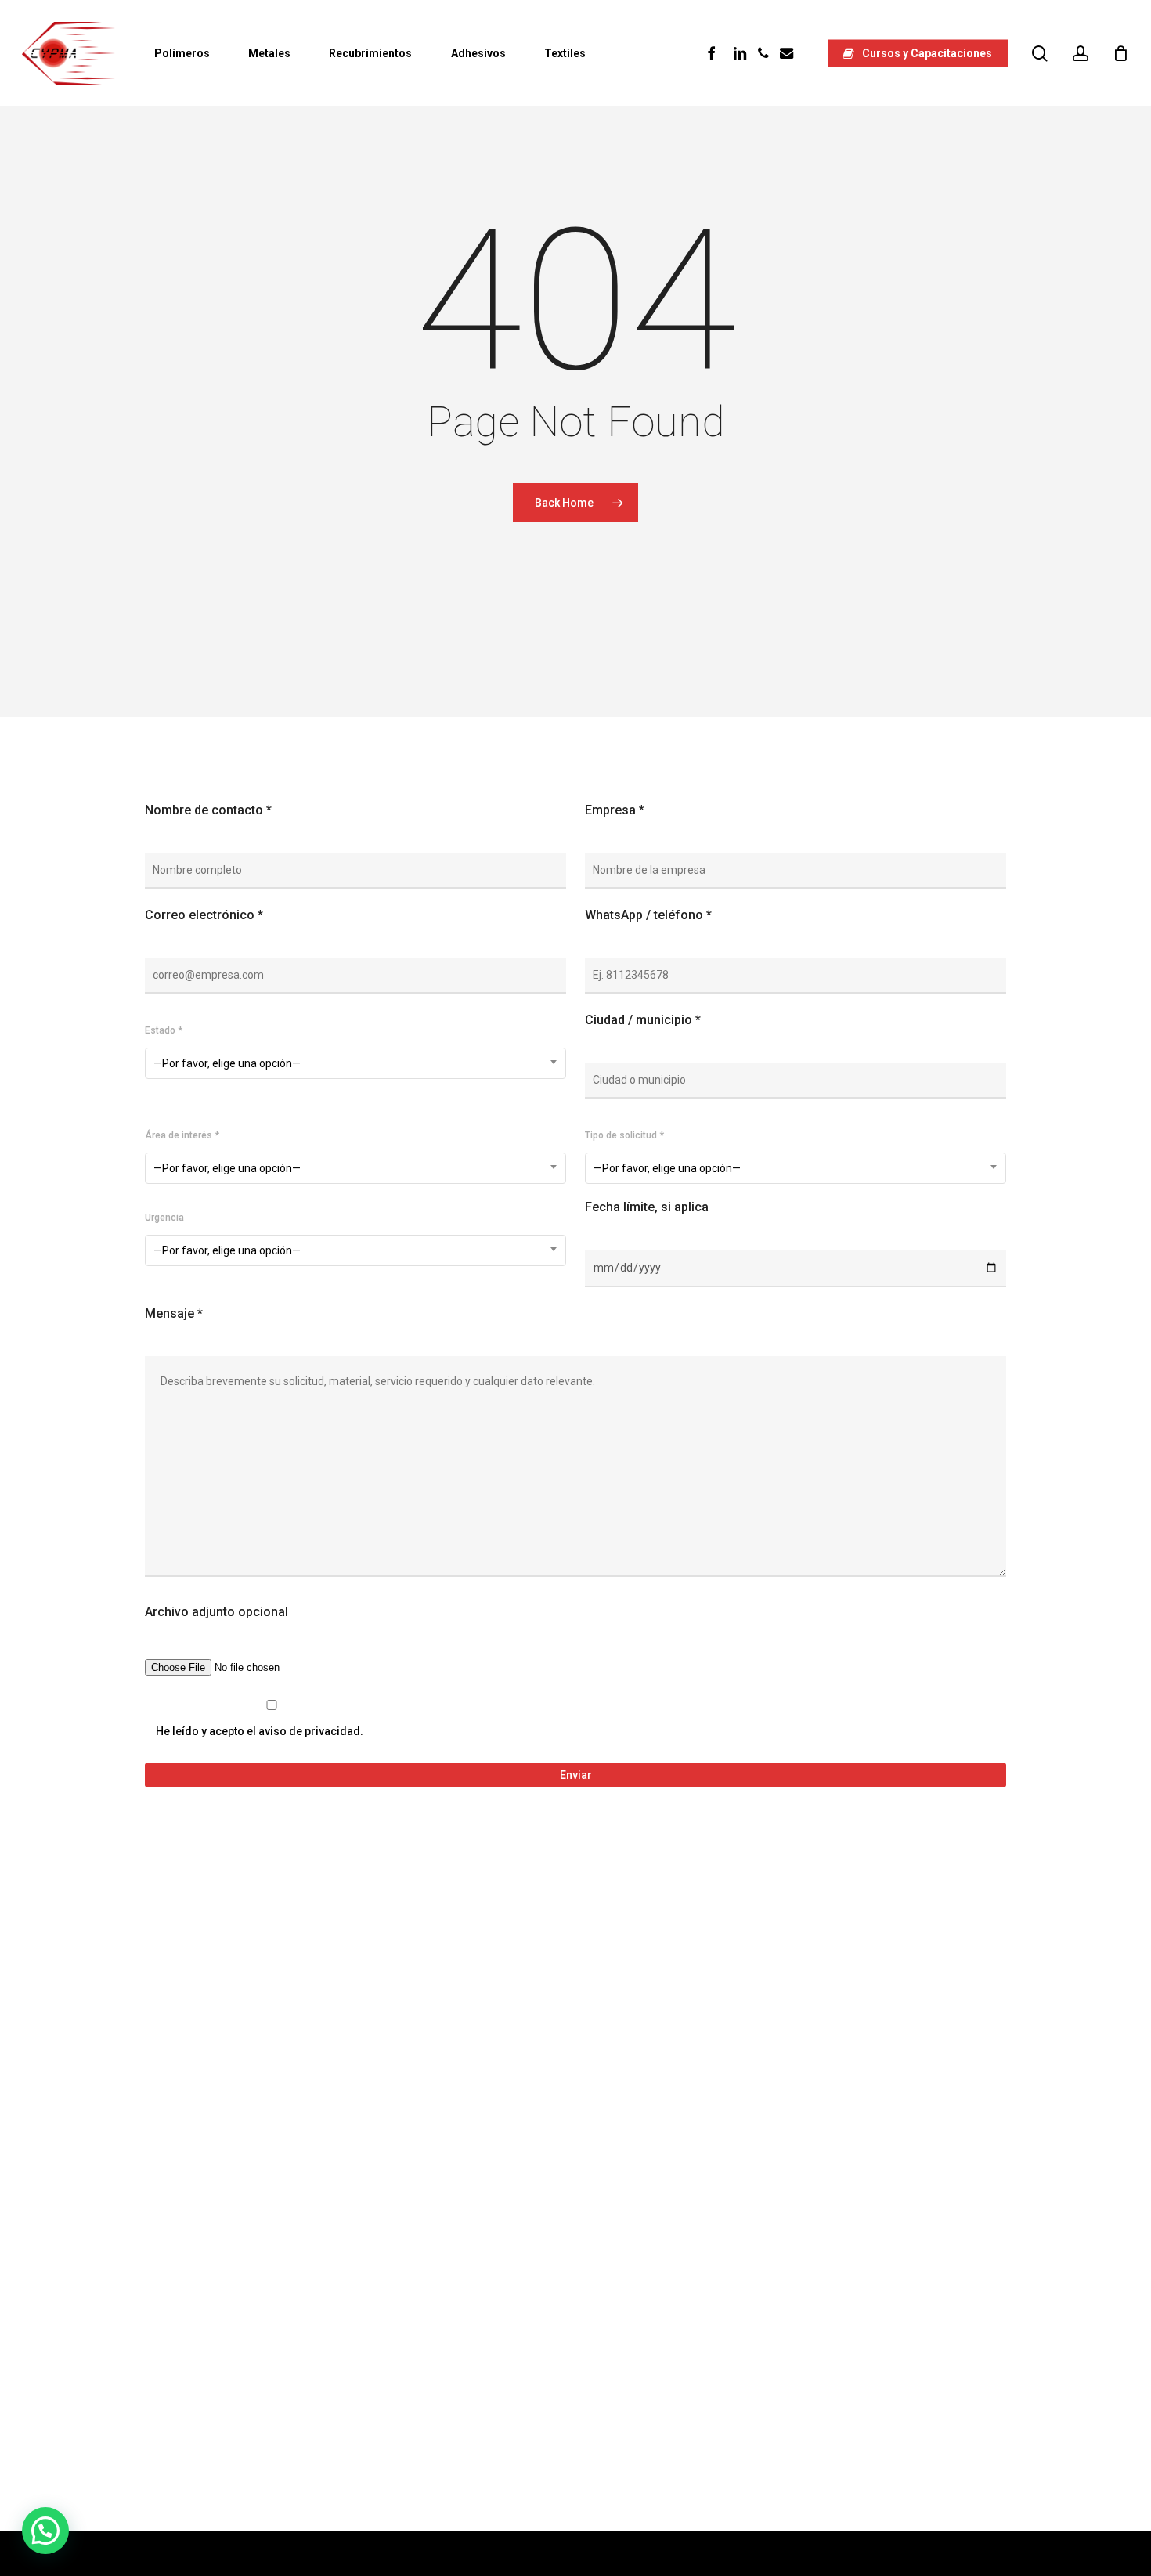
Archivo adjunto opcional (216, 1612)
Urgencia (164, 1218)
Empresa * (615, 810)
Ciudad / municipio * (643, 1020)
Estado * (164, 1030)
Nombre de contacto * (208, 810)
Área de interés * (182, 1135)
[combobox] (355, 1063)
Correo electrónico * (204, 915)
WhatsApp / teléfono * (648, 915)
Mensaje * (174, 1313)
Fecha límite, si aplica (647, 1207)
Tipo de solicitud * (624, 1135)
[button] (45, 2531)
